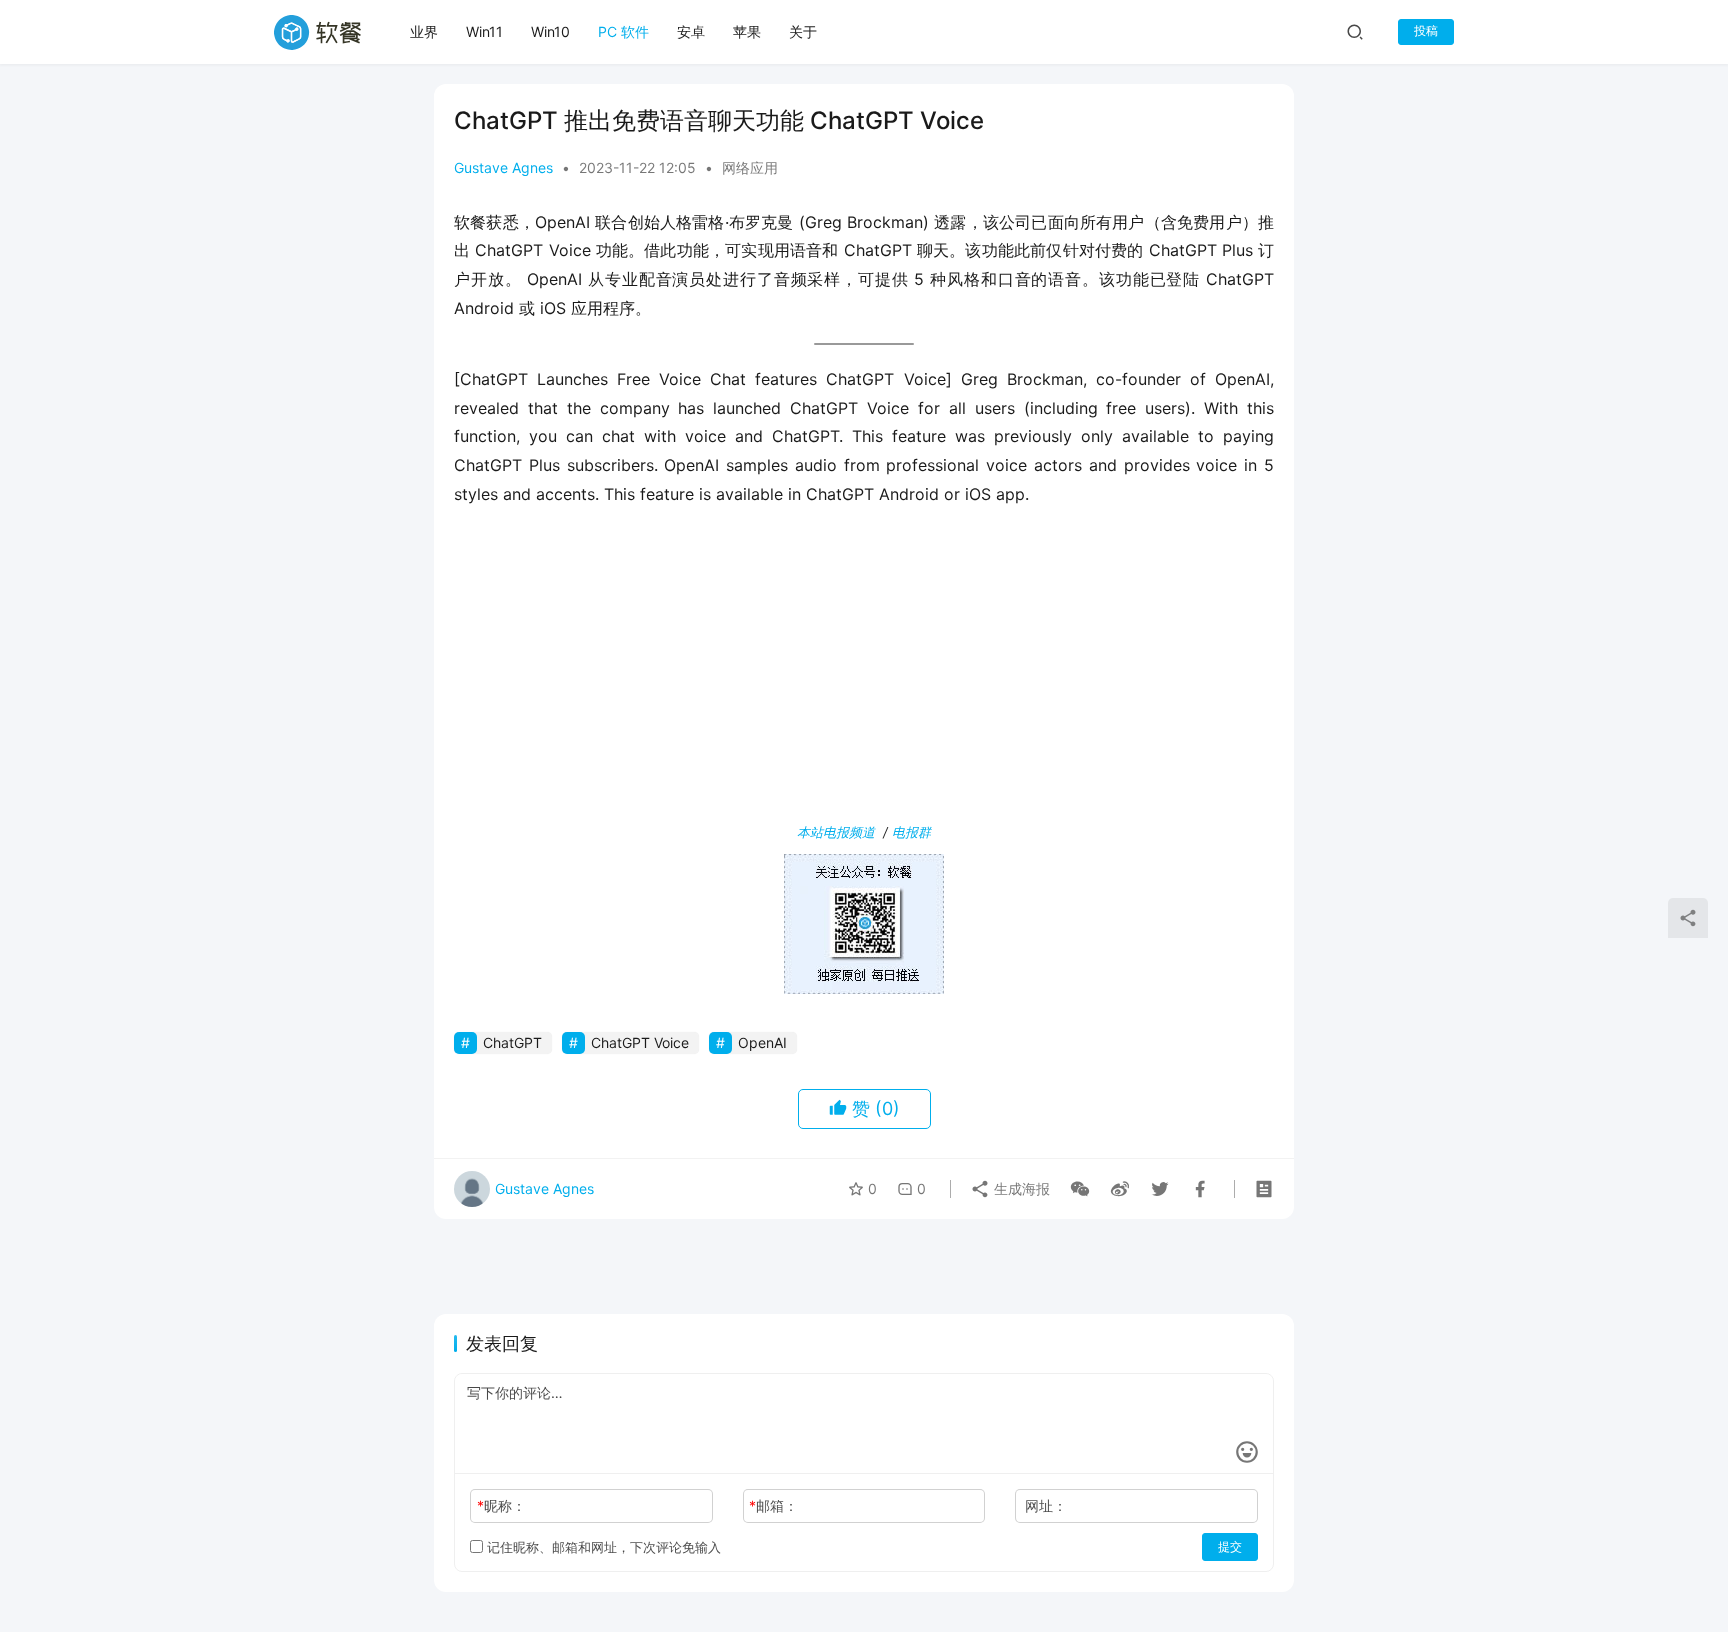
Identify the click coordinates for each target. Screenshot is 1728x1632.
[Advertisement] (864, 669)
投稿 (1426, 30)
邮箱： (773, 1505)
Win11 (484, 31)
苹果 (747, 31)
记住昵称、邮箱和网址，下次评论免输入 (602, 1547)
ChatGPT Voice (640, 1042)
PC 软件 (623, 31)
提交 (1230, 1546)
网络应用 (750, 167)
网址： (1046, 1505)
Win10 (550, 31)
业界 (424, 31)
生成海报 (1020, 1188)
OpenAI (762, 1042)
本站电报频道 (836, 832)
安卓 (691, 31)
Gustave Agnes (503, 167)
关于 (803, 31)
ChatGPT (512, 1042)
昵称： (501, 1505)
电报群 (911, 832)
